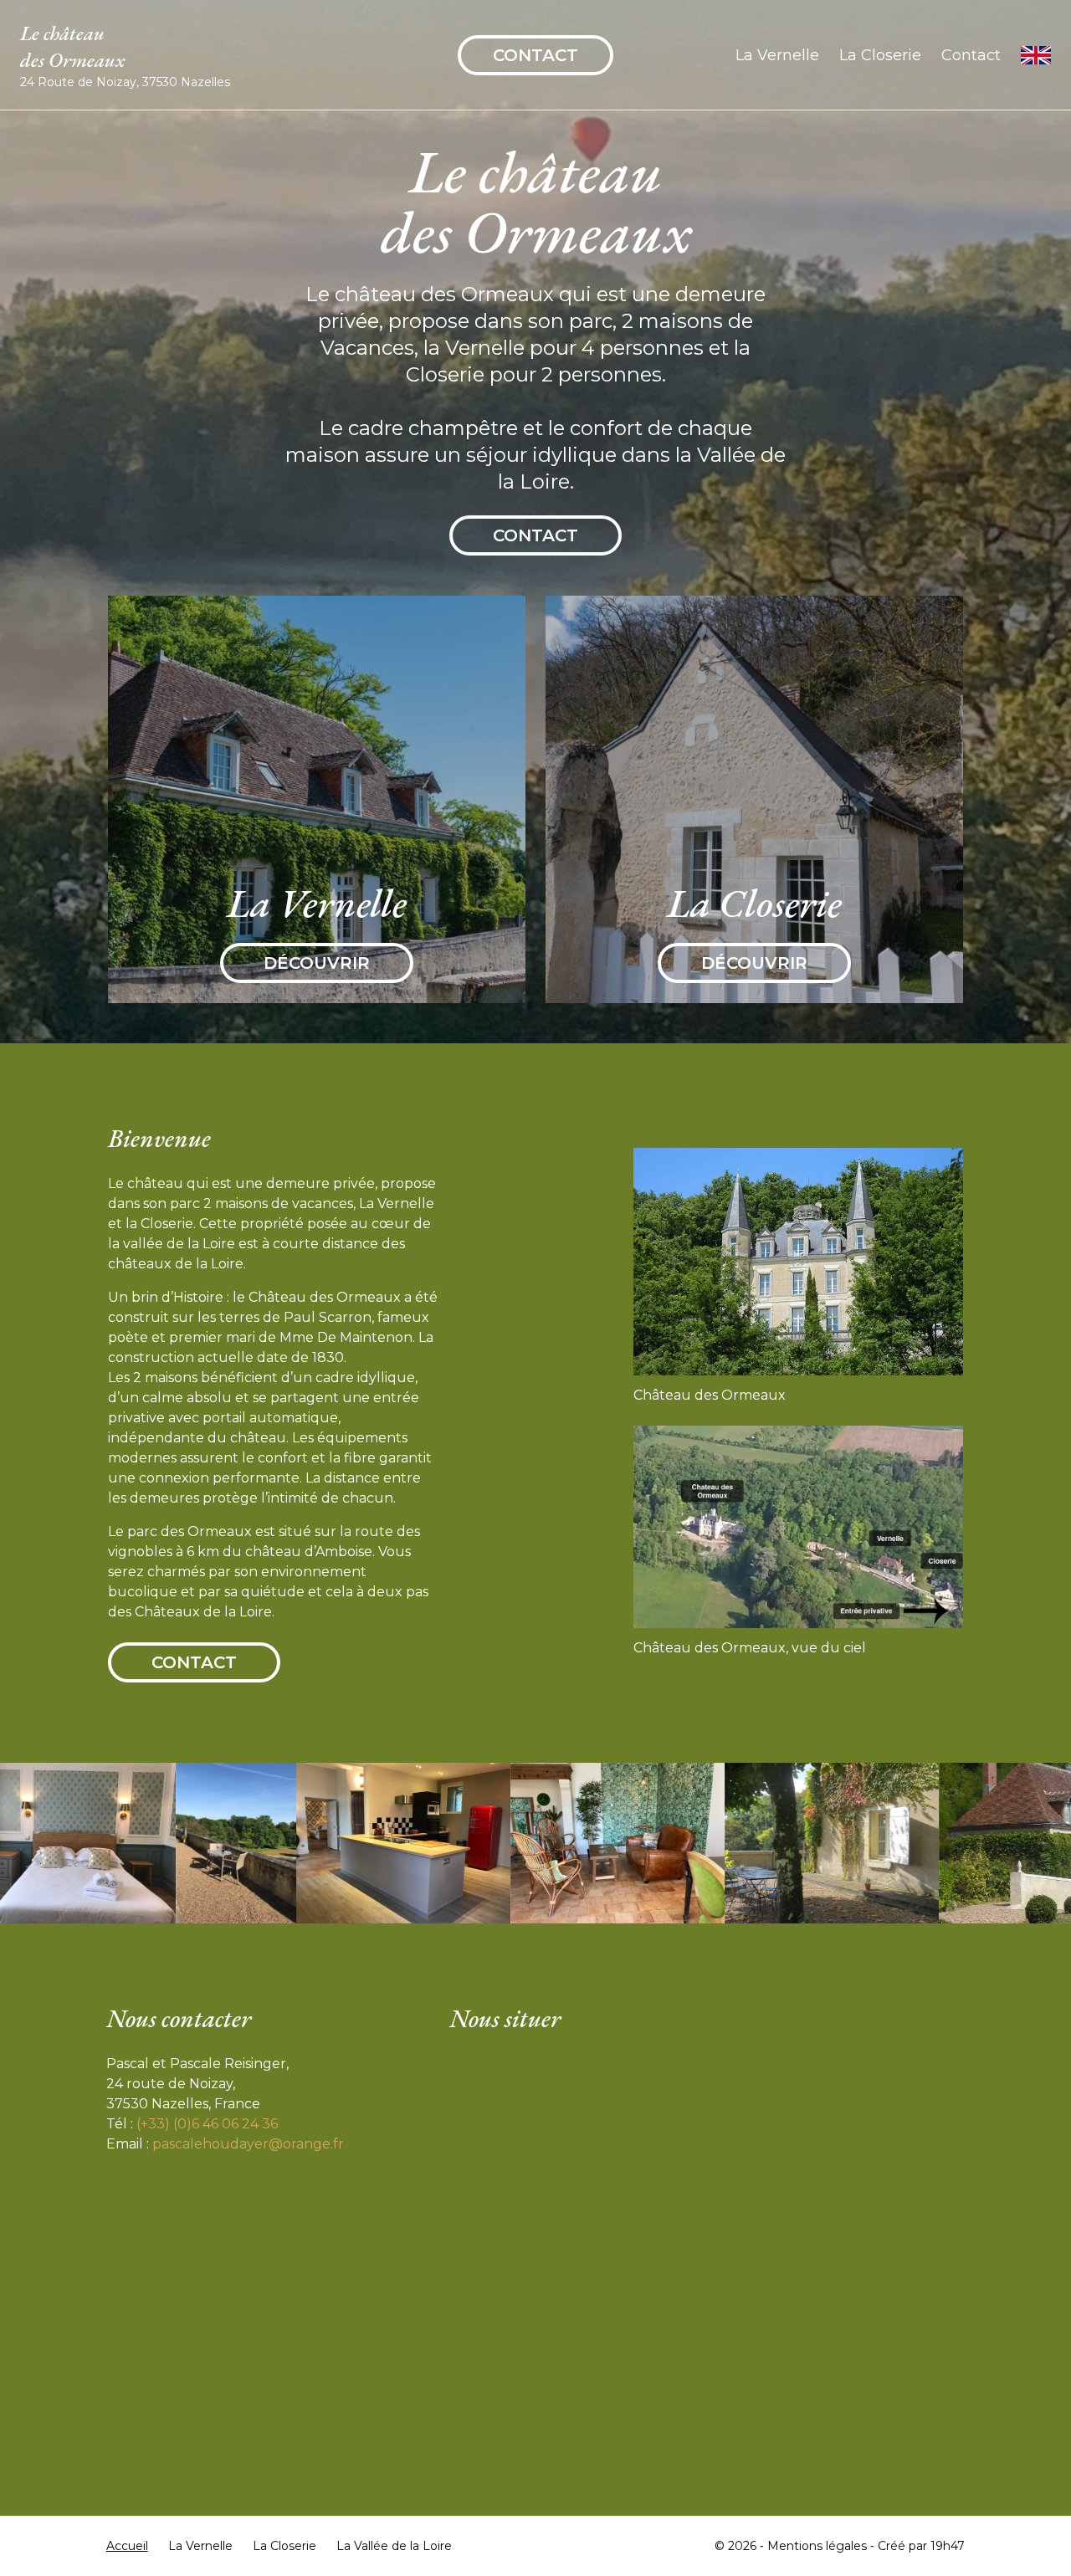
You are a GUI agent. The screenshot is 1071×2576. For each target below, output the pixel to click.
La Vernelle (777, 55)
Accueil (127, 2546)
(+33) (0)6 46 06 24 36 (207, 2124)
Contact (535, 55)
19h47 (948, 2546)
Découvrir (317, 963)
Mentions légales (817, 2546)
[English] (1036, 55)
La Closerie (880, 55)
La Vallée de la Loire (394, 2546)
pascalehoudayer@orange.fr (248, 2144)
